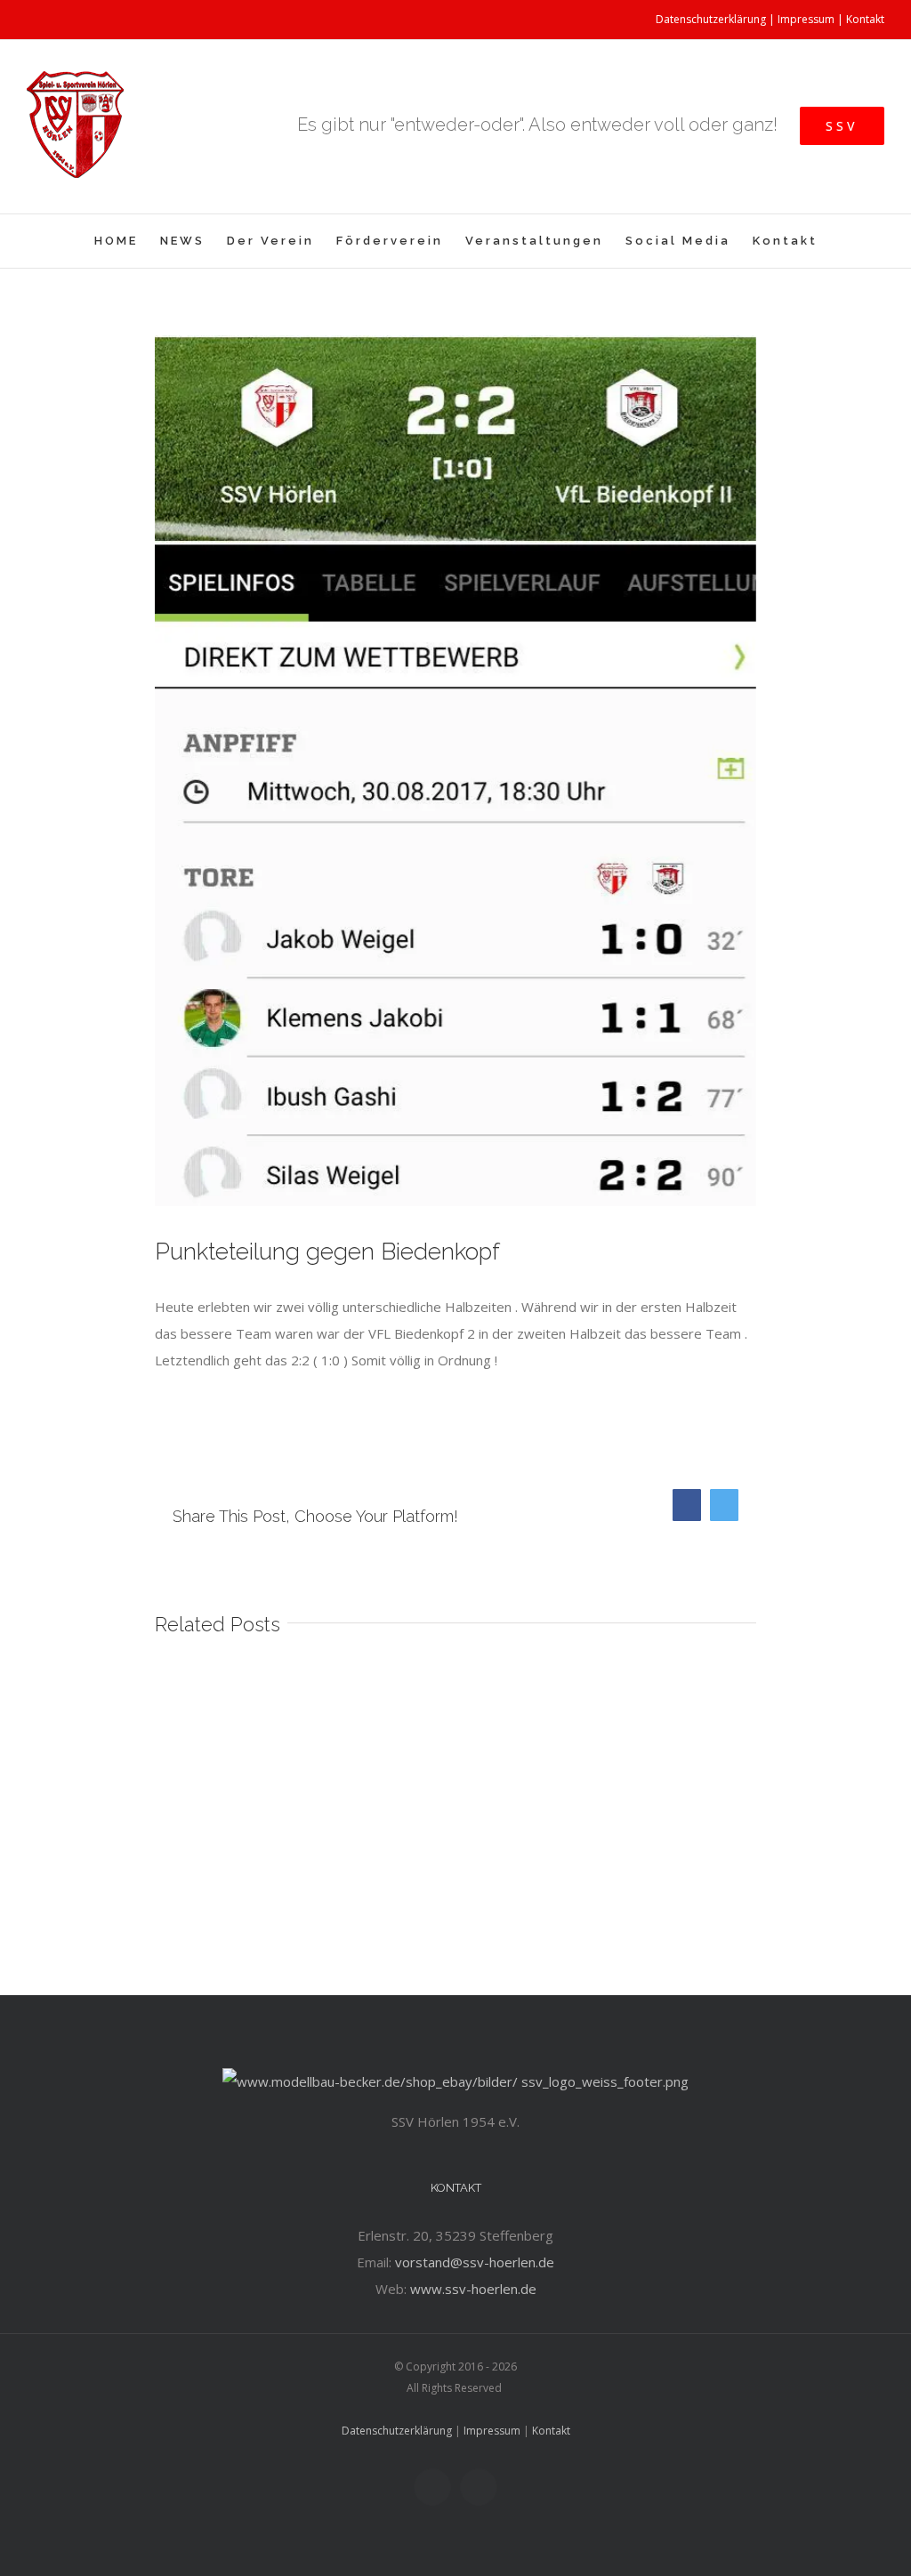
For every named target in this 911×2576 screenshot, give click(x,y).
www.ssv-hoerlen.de (473, 2289)
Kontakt (865, 19)
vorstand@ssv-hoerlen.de (475, 2262)
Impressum (806, 19)
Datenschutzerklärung (711, 19)
